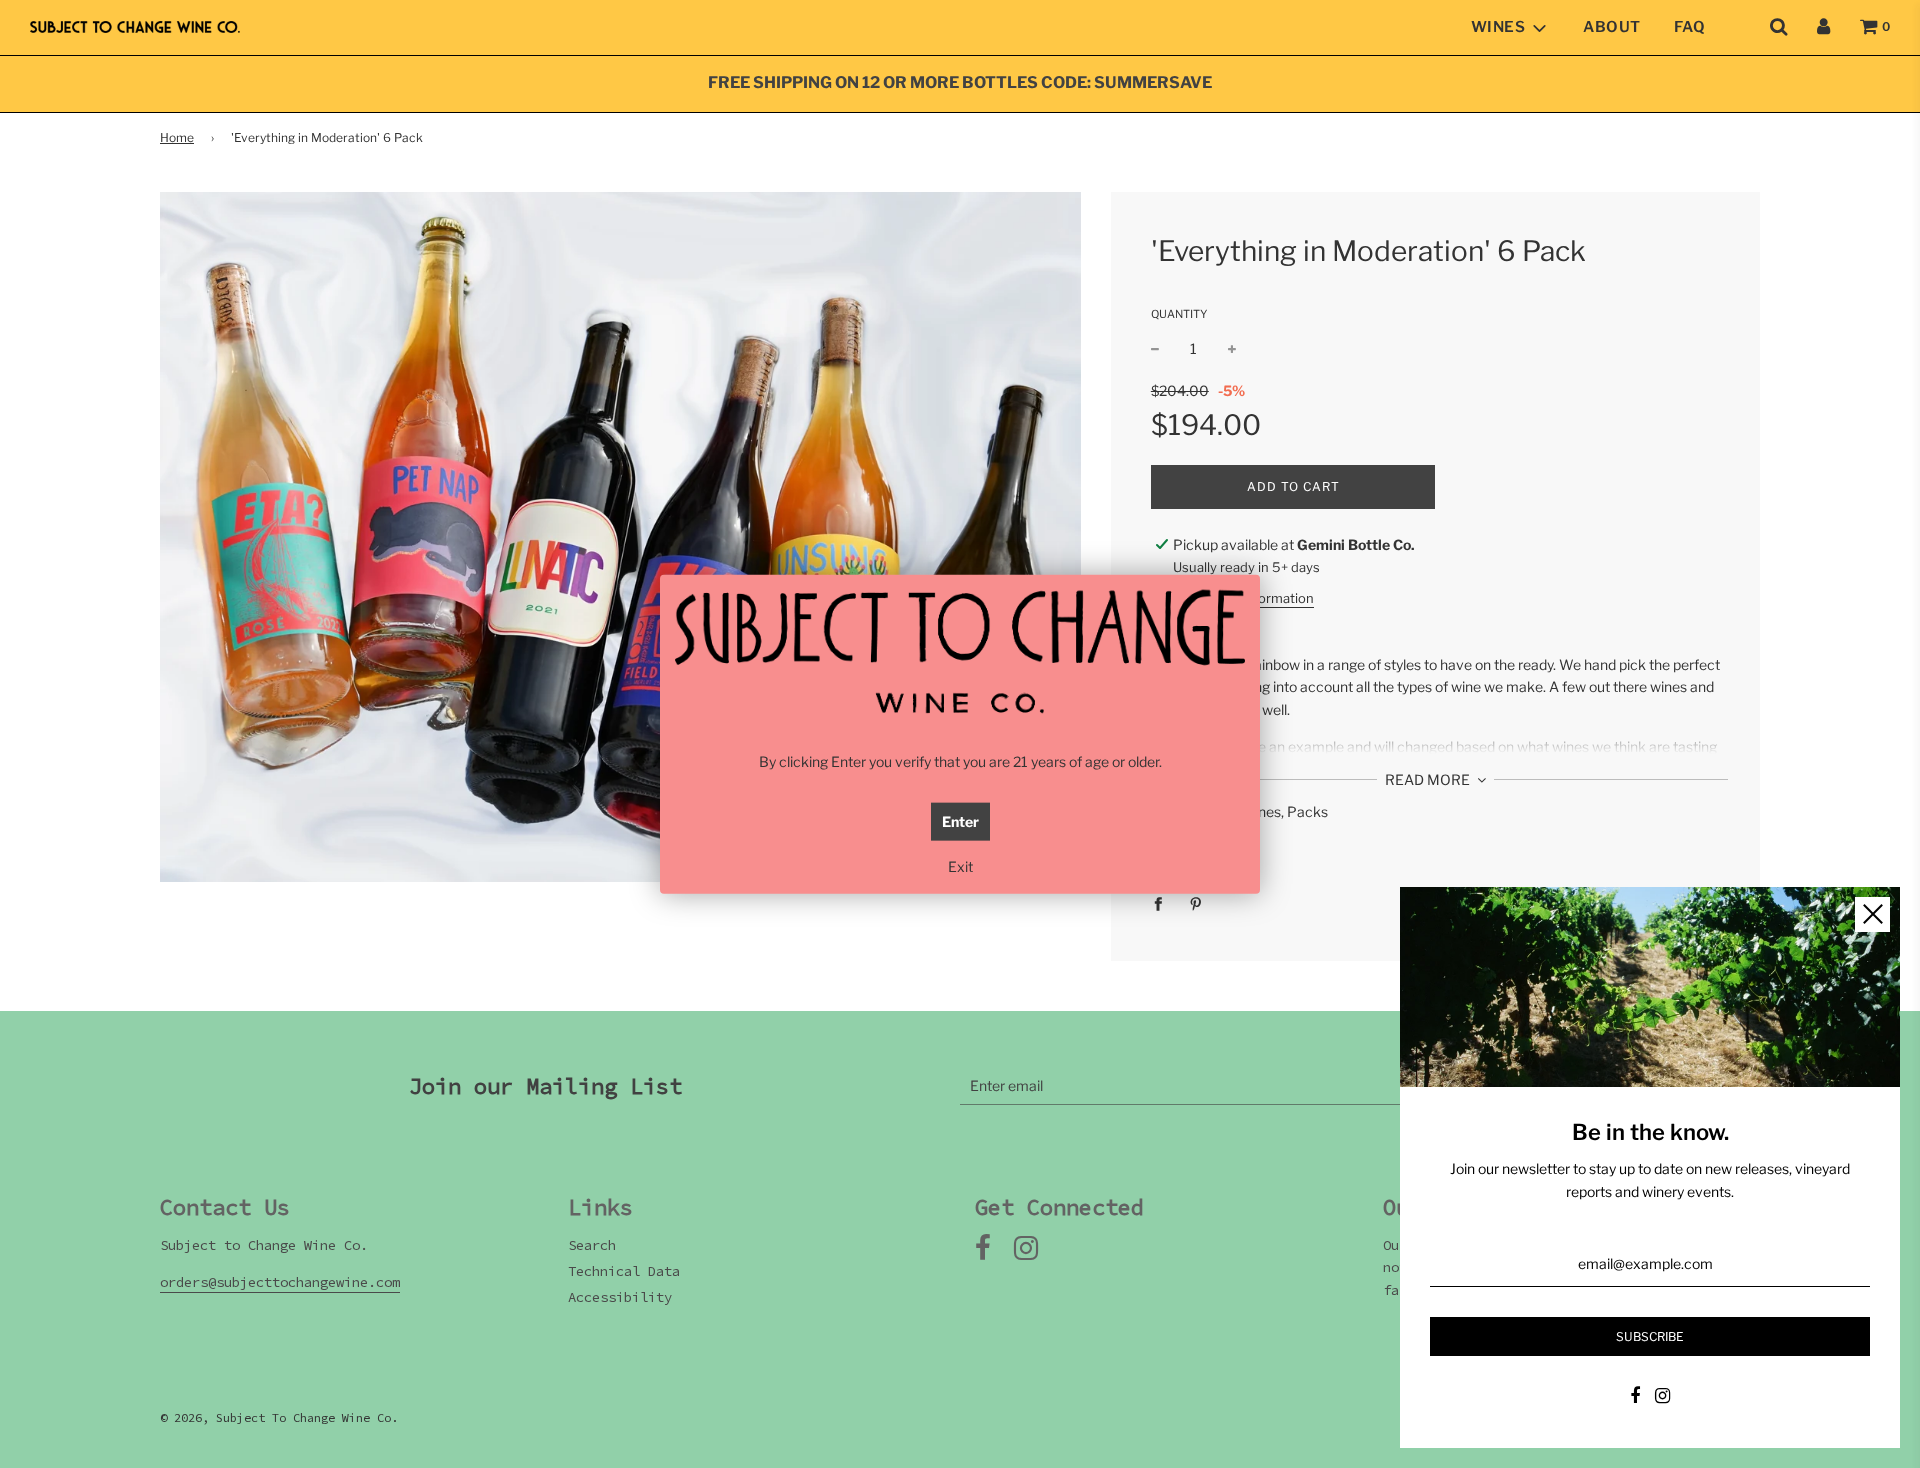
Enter (960, 821)
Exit (960, 866)
